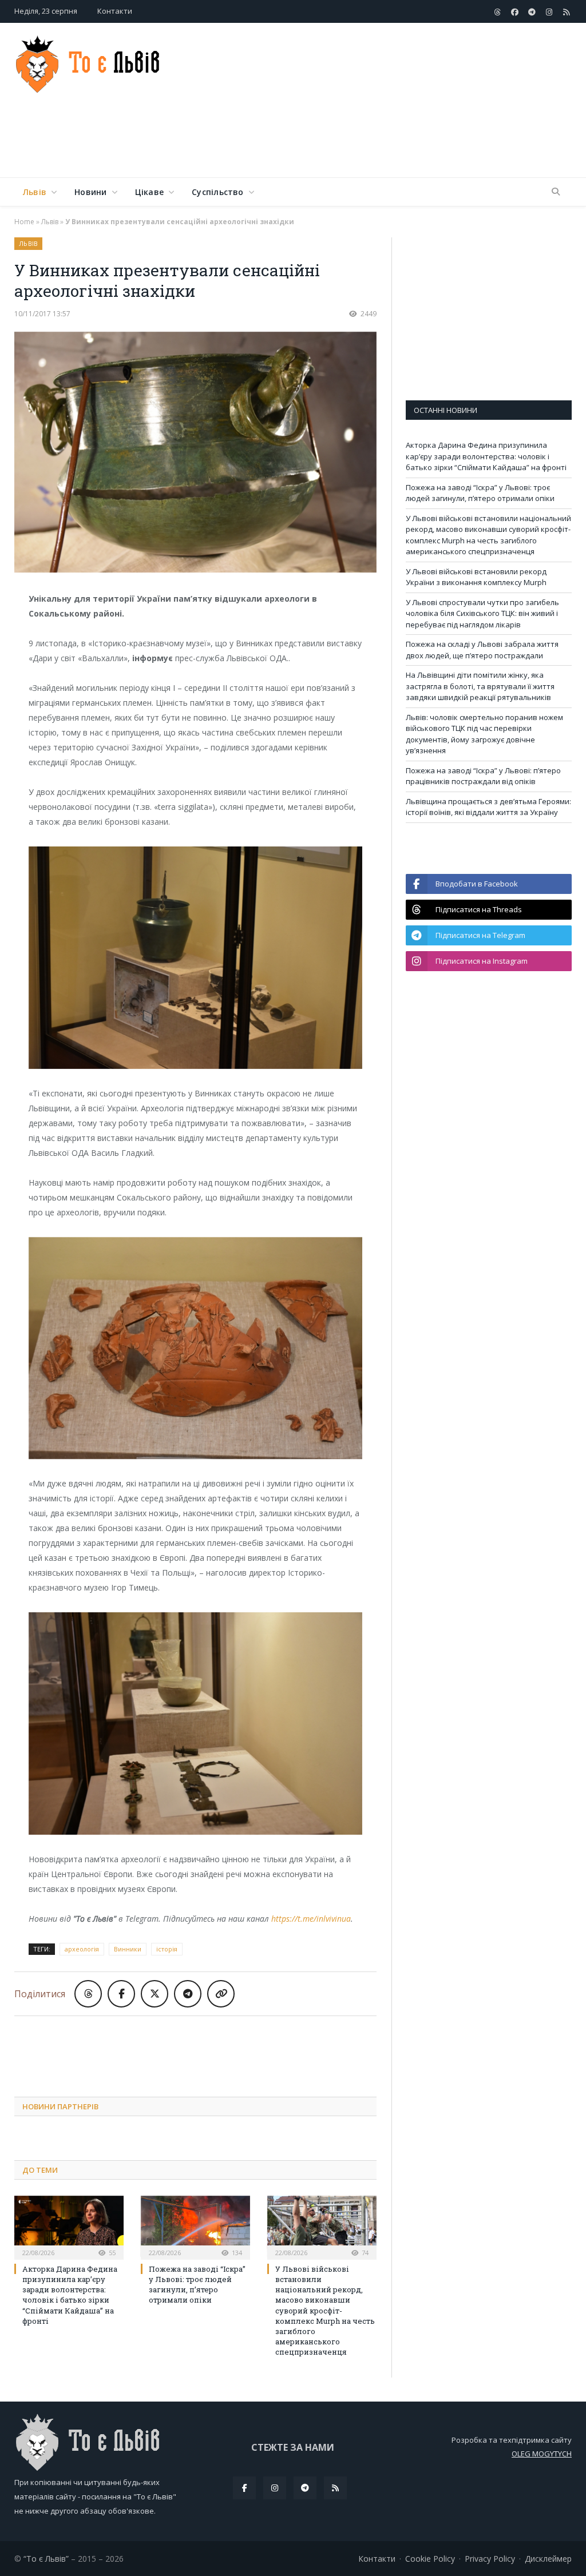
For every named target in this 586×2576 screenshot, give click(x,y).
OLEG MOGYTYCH (542, 2454)
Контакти (115, 11)
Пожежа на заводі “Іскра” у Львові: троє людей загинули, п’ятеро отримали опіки (197, 2285)
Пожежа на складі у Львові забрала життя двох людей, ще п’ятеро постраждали (482, 650)
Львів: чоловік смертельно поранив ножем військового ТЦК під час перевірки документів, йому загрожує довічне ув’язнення (484, 734)
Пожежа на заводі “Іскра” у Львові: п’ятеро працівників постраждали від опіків (483, 776)
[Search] (556, 192)
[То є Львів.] (88, 61)
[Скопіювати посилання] (221, 1994)
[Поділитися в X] (155, 1994)
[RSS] (335, 2488)
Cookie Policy (430, 2559)
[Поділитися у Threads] (88, 1994)
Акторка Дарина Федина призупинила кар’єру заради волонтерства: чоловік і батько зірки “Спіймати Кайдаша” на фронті (70, 2295)
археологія (82, 1949)
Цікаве (149, 192)
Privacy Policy (490, 2559)
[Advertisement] (366, 140)
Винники (128, 1949)
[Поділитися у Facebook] (121, 1994)
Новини (90, 192)
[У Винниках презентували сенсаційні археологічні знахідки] (195, 454)
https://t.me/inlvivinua (311, 1919)
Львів (35, 192)
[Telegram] (305, 2488)
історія (167, 1949)
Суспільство (217, 192)
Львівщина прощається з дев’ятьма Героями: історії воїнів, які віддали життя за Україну (488, 807)
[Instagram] (275, 2488)
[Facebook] (244, 2488)
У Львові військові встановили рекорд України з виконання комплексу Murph (476, 577)
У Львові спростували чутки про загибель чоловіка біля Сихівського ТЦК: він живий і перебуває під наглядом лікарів (482, 613)
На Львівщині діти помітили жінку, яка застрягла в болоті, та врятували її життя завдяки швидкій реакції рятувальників (480, 686)
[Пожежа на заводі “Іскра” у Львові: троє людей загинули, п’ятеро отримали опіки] (195, 2226)
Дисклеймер (548, 2559)
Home (24, 222)
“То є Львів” (46, 2559)
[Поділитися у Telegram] (188, 1994)
